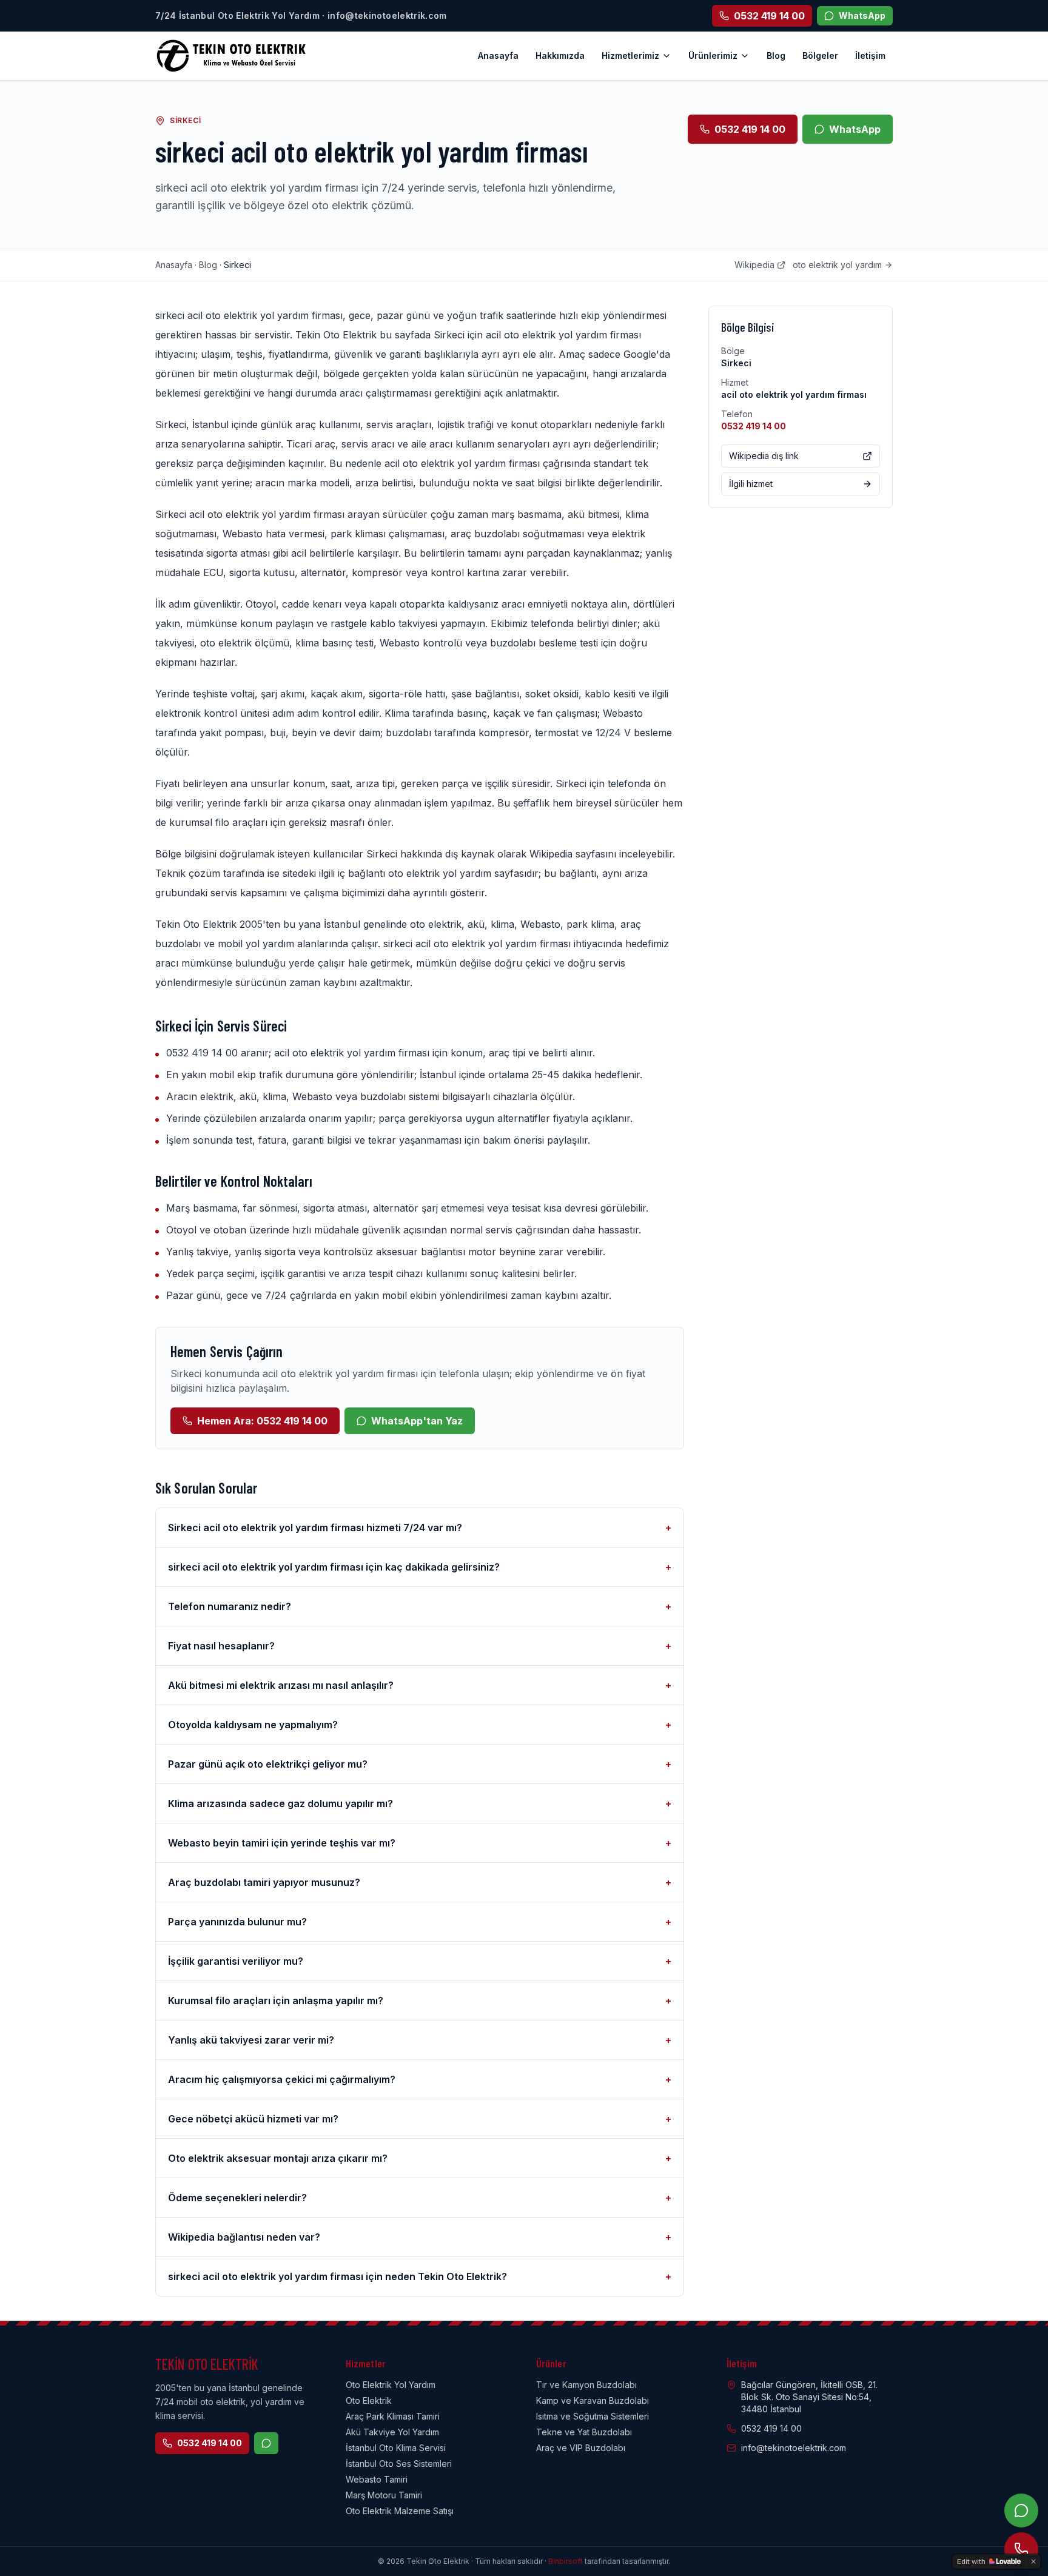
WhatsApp (855, 129)
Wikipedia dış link (764, 456)
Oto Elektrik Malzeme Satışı (400, 2511)
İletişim (870, 55)
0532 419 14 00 (750, 129)
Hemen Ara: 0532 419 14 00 (262, 1421)
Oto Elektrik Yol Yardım (391, 2385)
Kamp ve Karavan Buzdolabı (593, 2400)
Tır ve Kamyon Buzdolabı (586, 2385)
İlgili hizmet (751, 484)
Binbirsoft (566, 2561)
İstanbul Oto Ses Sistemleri (399, 2464)
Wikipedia (754, 265)
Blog (776, 55)
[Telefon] (1021, 2549)
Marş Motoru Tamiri (384, 2495)
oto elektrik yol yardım (837, 265)
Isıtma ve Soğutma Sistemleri (593, 2416)
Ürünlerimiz (713, 55)
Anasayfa (498, 55)
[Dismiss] (1033, 2561)
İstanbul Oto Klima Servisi (396, 2448)
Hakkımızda (560, 55)
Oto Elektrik (369, 2400)
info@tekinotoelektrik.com (794, 2448)
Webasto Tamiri (377, 2479)
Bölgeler (820, 55)
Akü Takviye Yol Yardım (392, 2432)
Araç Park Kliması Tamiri (393, 2416)
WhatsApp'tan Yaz (417, 1421)
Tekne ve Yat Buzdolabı (584, 2432)
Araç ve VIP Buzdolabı (581, 2448)
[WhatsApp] (1021, 2511)
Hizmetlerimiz (630, 55)
